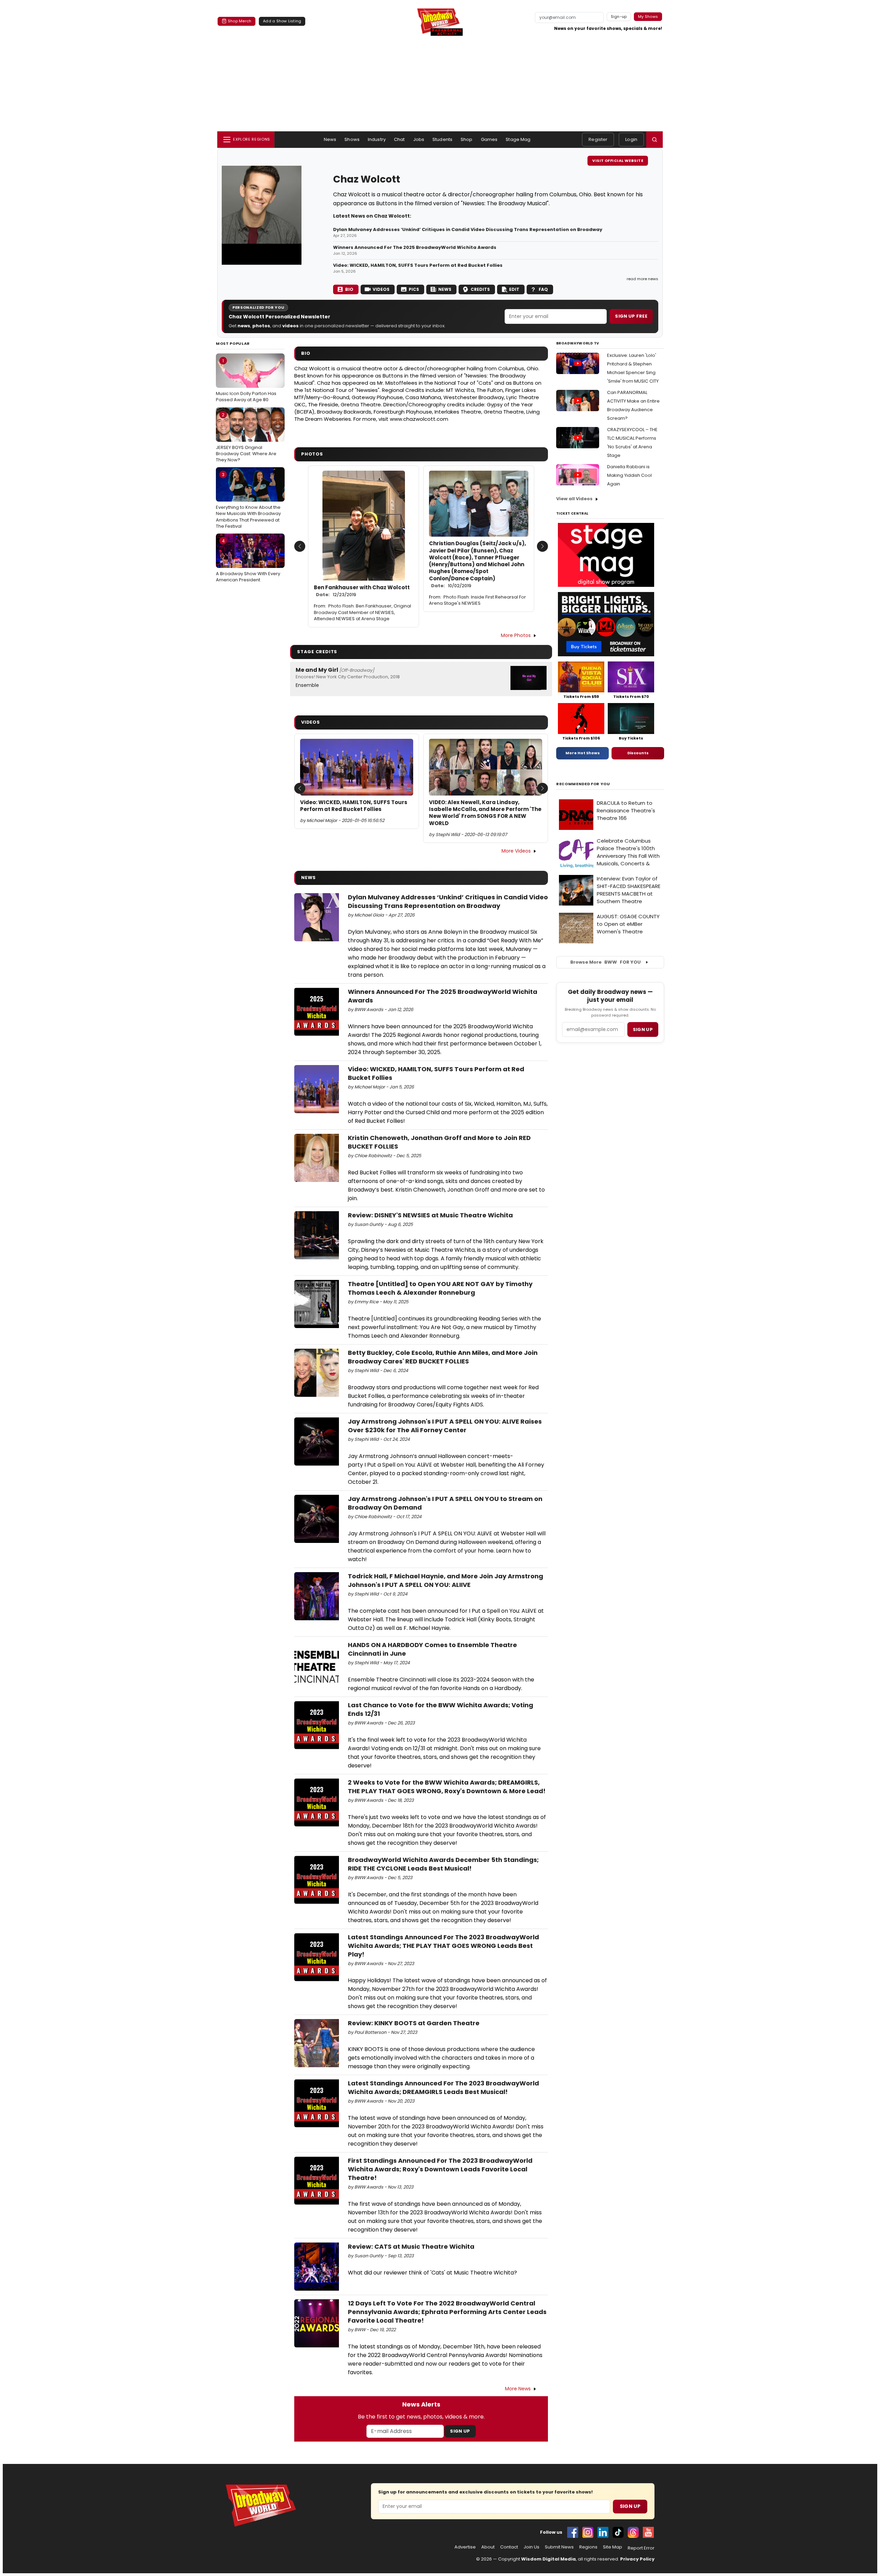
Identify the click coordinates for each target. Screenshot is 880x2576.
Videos (381, 289)
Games (489, 139)
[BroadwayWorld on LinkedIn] (603, 2532)
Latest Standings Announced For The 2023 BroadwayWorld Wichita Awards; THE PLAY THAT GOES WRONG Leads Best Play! (443, 1946)
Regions (588, 2547)
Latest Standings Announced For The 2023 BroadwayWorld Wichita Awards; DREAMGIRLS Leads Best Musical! (443, 2087)
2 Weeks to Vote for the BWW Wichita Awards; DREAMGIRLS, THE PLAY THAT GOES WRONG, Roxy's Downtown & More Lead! (447, 1787)
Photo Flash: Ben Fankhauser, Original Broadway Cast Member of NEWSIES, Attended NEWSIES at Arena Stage (362, 612)
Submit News (559, 2547)
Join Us (531, 2547)
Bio (349, 289)
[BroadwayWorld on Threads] (633, 2532)
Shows (352, 139)
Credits (480, 289)
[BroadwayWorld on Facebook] (573, 2532)
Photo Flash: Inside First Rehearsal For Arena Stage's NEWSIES (477, 600)
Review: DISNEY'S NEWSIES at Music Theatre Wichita (430, 1215)
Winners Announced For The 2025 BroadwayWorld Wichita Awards (415, 248)
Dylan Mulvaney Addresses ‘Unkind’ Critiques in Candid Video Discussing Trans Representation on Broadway (468, 230)
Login (631, 139)
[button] (654, 140)
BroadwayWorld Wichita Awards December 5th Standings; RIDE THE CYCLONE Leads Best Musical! (443, 1864)
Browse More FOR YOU (606, 962)
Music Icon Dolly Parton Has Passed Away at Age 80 (246, 380)
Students (442, 139)
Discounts (638, 753)
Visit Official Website (618, 161)
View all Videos (574, 499)
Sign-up (619, 17)
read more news (642, 279)
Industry (377, 139)
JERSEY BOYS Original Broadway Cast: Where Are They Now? (246, 437)
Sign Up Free (631, 316)
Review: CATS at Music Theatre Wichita (411, 2246)
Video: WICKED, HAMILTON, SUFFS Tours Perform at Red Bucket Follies (418, 265)
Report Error (641, 2548)
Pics (414, 289)
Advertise (465, 2547)
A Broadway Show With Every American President (248, 560)
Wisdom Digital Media (548, 2559)
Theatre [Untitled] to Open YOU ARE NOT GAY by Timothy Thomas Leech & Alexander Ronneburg (440, 1288)
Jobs (419, 139)
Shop (467, 139)
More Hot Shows (583, 753)
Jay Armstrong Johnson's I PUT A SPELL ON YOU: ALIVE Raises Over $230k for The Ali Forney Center (445, 1426)
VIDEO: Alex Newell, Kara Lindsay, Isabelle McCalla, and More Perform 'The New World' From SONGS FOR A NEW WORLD (485, 813)
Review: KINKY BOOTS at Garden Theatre (414, 2023)
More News (518, 2389)
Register (598, 139)
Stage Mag (518, 139)
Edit (514, 289)
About (488, 2547)
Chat (399, 139)
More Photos (516, 635)
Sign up (643, 1029)
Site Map (613, 2547)
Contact (509, 2547)
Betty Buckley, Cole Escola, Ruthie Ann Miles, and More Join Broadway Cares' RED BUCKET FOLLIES (443, 1357)
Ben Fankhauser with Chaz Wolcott (362, 591)
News (330, 139)
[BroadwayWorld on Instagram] (588, 2532)
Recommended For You (583, 784)
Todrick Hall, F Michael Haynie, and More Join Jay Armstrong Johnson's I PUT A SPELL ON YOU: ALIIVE (445, 1580)
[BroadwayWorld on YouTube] (648, 2532)
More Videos (516, 851)
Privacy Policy (637, 2559)
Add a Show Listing (282, 21)
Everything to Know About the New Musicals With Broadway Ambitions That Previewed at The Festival (248, 500)
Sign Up (460, 2431)
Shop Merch (240, 21)
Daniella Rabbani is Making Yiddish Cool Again (629, 475)
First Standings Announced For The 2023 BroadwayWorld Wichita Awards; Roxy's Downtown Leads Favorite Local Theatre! (440, 2169)
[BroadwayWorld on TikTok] (618, 2532)
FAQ (543, 289)
